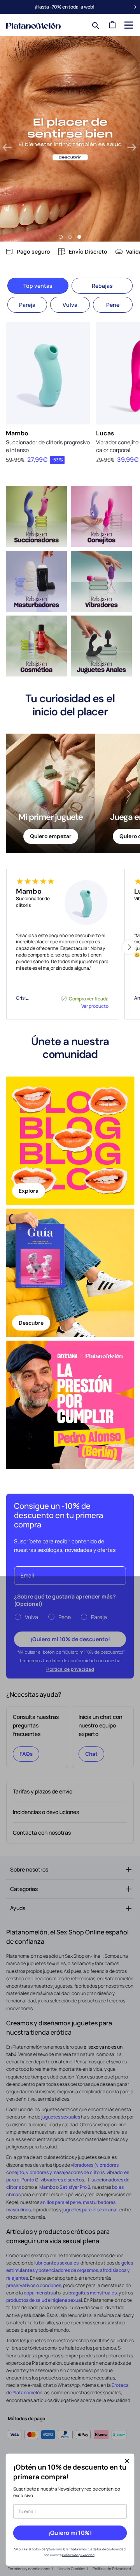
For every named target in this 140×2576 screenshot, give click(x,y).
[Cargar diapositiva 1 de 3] (61, 237)
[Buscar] (94, 25)
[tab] (38, 286)
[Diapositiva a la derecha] (129, 794)
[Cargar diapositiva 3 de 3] (79, 237)
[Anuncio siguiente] (136, 7)
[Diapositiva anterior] (7, 148)
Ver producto (95, 1006)
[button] (128, 25)
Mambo (17, 433)
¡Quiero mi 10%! (70, 2533)
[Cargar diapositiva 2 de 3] (70, 237)
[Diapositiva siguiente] (131, 148)
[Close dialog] (127, 2461)
